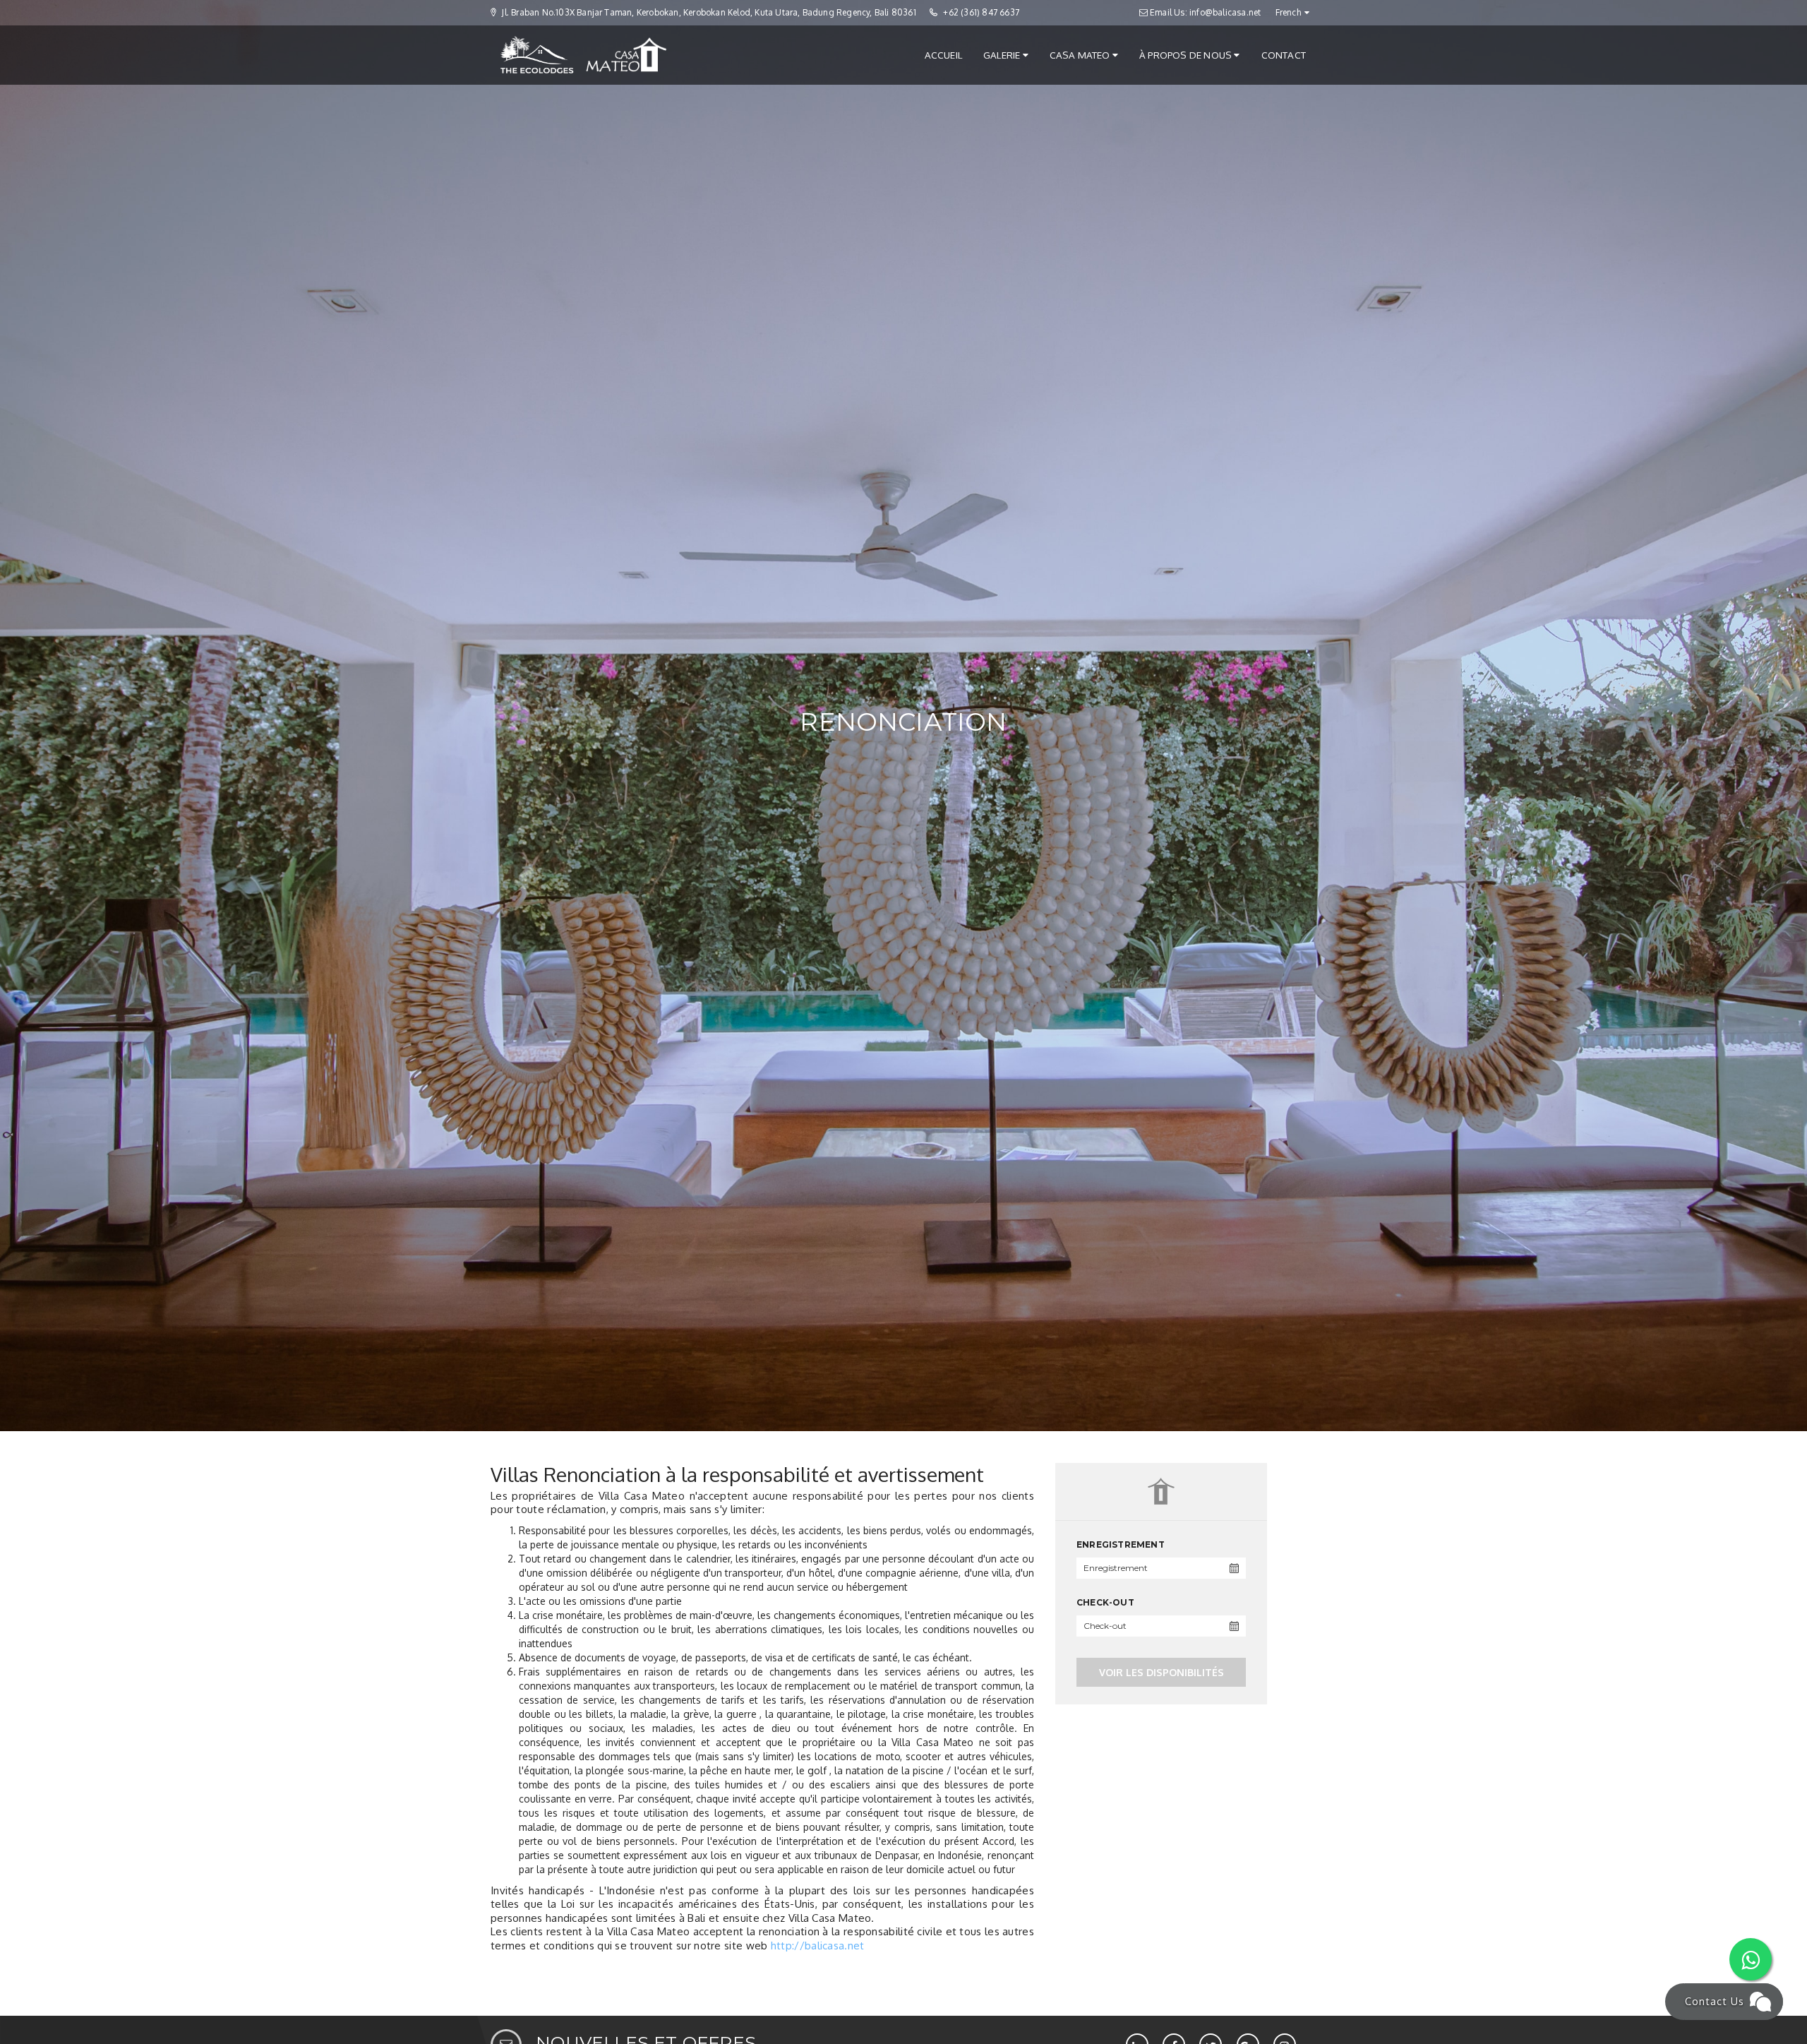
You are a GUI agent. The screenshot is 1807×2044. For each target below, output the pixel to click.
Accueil (943, 55)
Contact (1284, 55)
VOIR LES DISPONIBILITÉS (1161, 1672)
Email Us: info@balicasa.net (1205, 12)
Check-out (1105, 1602)
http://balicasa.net (818, 1946)
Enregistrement (1121, 1544)
